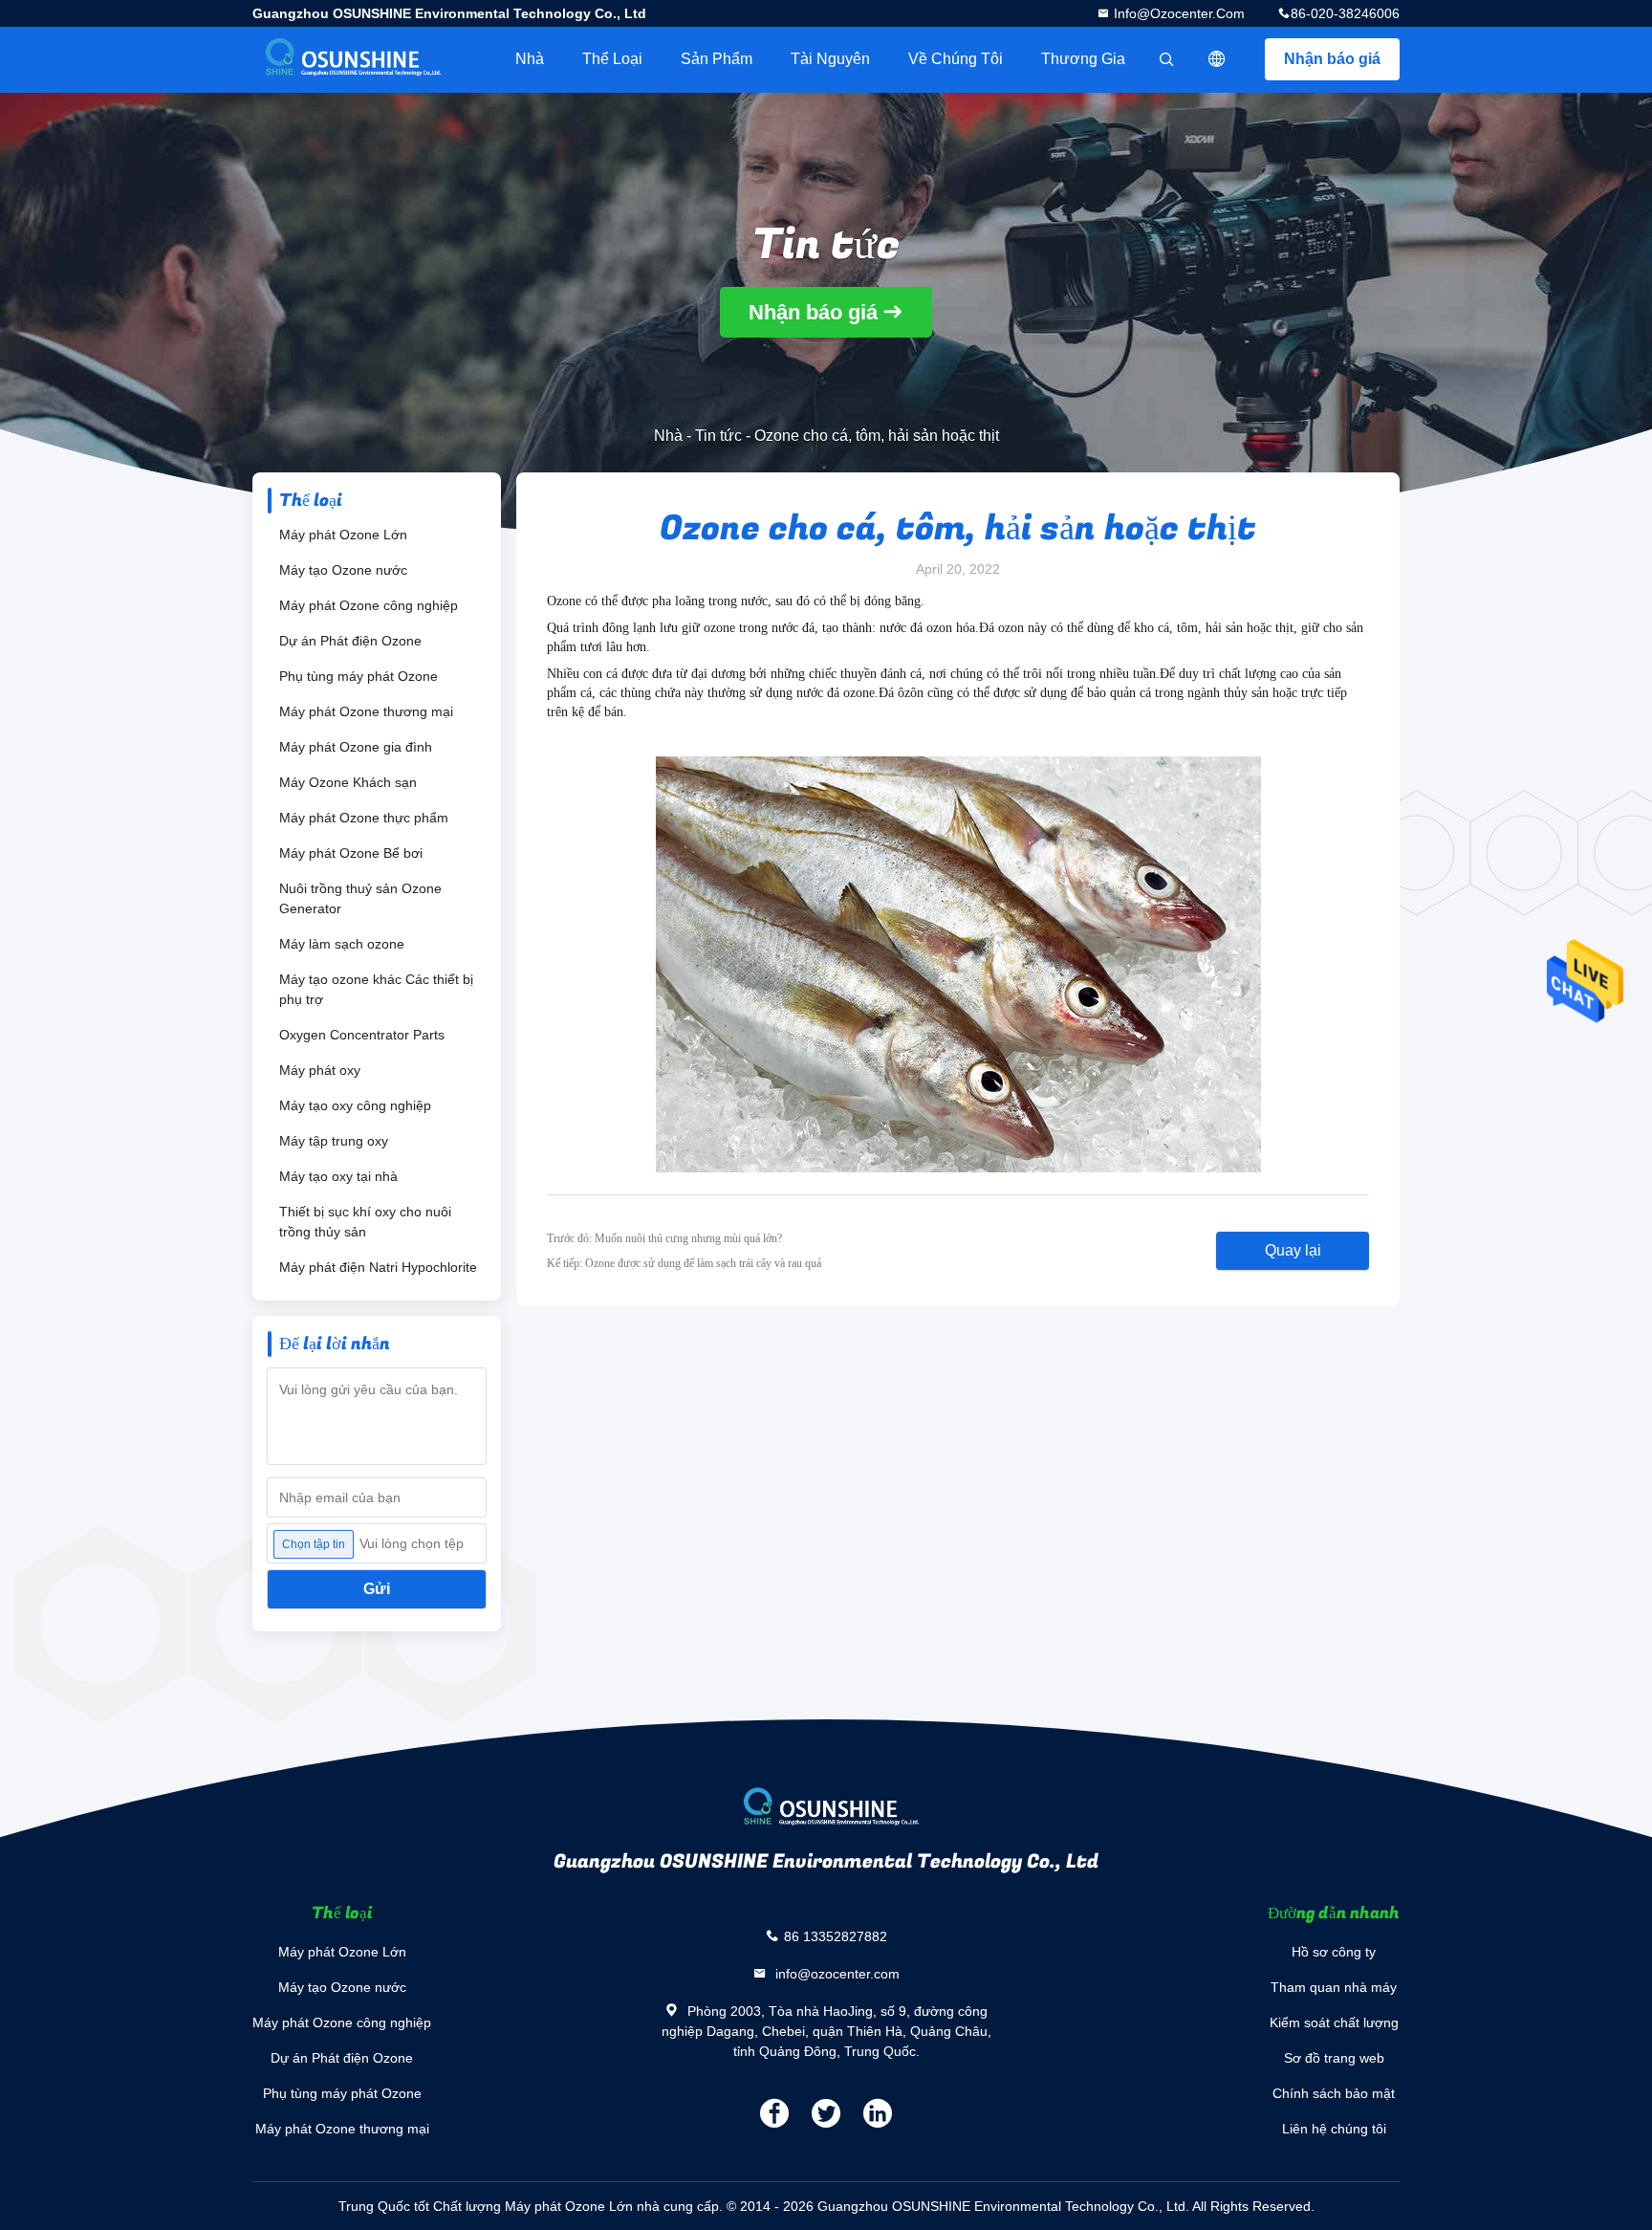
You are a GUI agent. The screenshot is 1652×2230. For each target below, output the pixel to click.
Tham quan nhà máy (1334, 1987)
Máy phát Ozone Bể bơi (351, 853)
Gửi (377, 1589)
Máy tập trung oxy (334, 1141)
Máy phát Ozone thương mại (366, 711)
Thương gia (1083, 59)
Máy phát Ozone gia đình (356, 747)
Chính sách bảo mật (1334, 2093)
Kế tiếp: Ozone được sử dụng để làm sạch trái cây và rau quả (684, 1263)
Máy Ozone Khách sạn (348, 782)
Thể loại (612, 59)
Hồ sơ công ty (1334, 1952)
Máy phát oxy (320, 1070)
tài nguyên (830, 59)
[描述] (1217, 59)
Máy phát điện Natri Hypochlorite (378, 1267)
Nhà (530, 59)
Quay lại (1293, 1250)
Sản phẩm (717, 59)
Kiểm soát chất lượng (1334, 2022)
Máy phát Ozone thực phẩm (364, 818)
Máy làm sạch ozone (342, 944)
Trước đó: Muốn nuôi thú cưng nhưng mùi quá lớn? (664, 1238)
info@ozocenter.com (1177, 13)
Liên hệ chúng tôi (1334, 2129)
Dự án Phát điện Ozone (350, 641)
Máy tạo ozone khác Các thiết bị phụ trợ (376, 989)
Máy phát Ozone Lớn (343, 535)
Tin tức (718, 436)
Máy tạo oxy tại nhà (338, 1176)
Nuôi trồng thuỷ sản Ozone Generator (360, 898)
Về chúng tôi (956, 59)
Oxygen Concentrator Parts (362, 1035)
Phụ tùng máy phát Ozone (359, 676)
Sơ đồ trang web (1334, 2058)
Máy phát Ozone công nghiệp (369, 605)
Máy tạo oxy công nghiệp (355, 1105)
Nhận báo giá (1332, 59)
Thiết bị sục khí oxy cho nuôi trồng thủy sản (365, 1222)
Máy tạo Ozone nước (343, 570)
